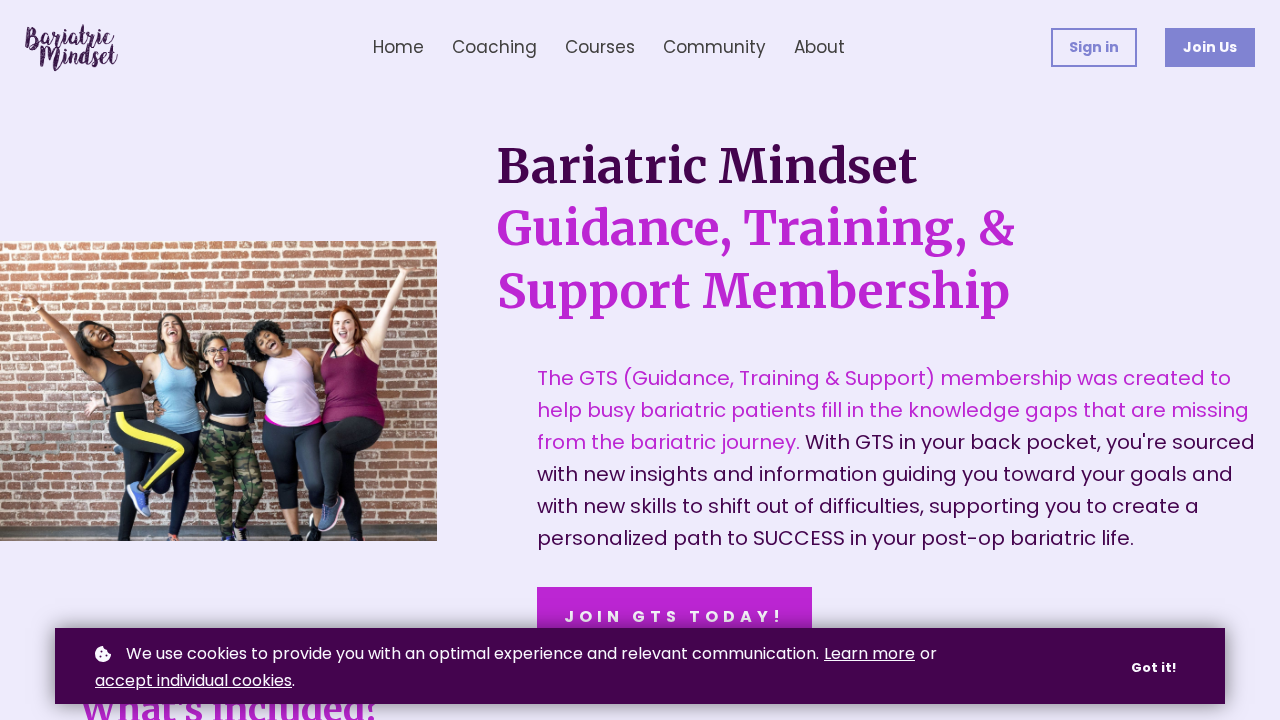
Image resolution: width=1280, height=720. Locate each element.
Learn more (869, 653)
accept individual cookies (193, 680)
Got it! (1153, 667)
